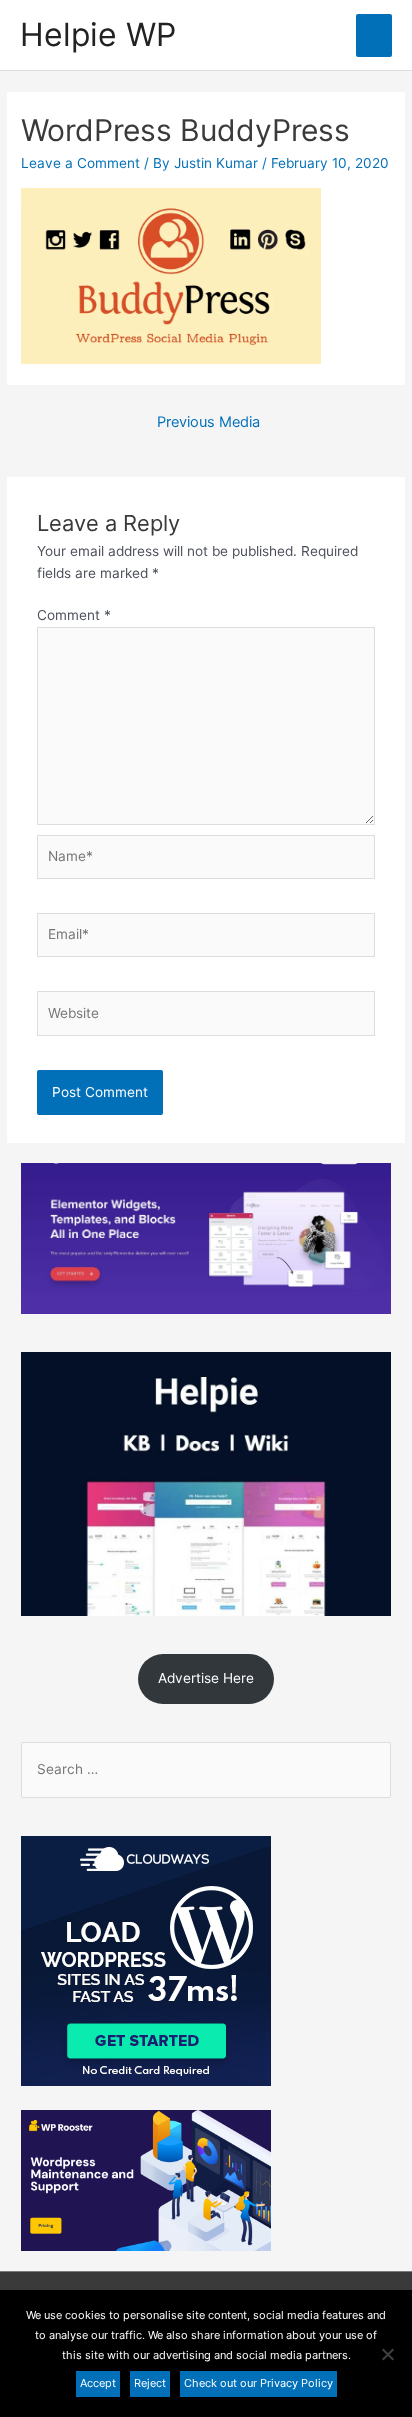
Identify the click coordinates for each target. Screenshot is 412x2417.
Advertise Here (206, 1678)
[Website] (206, 1017)
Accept (98, 2383)
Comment (74, 615)
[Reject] (387, 2354)
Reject (150, 2383)
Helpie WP (98, 34)
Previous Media (208, 422)
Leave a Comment (80, 163)
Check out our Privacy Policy (258, 2383)
